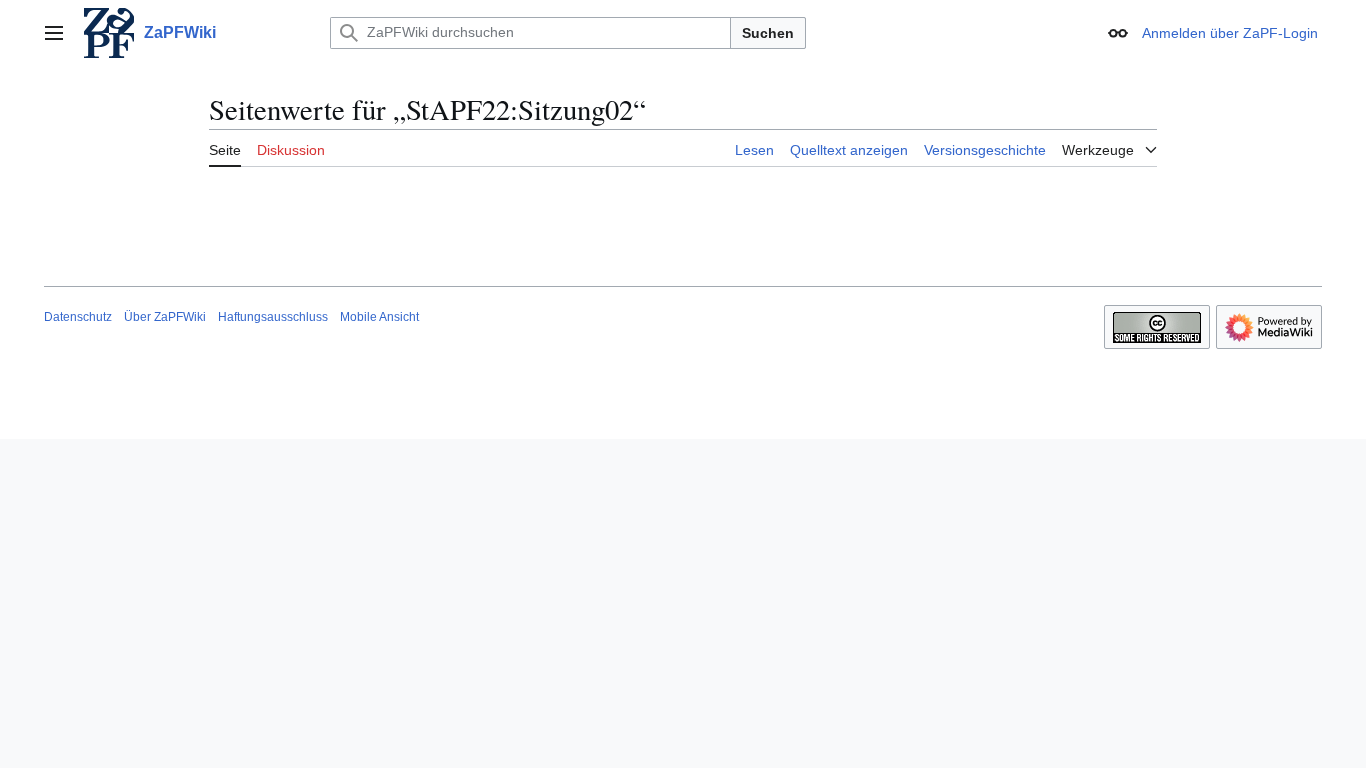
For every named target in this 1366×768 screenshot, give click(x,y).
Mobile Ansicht (379, 317)
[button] (54, 33)
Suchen (768, 33)
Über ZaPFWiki (165, 317)
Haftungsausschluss (273, 317)
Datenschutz (78, 317)
